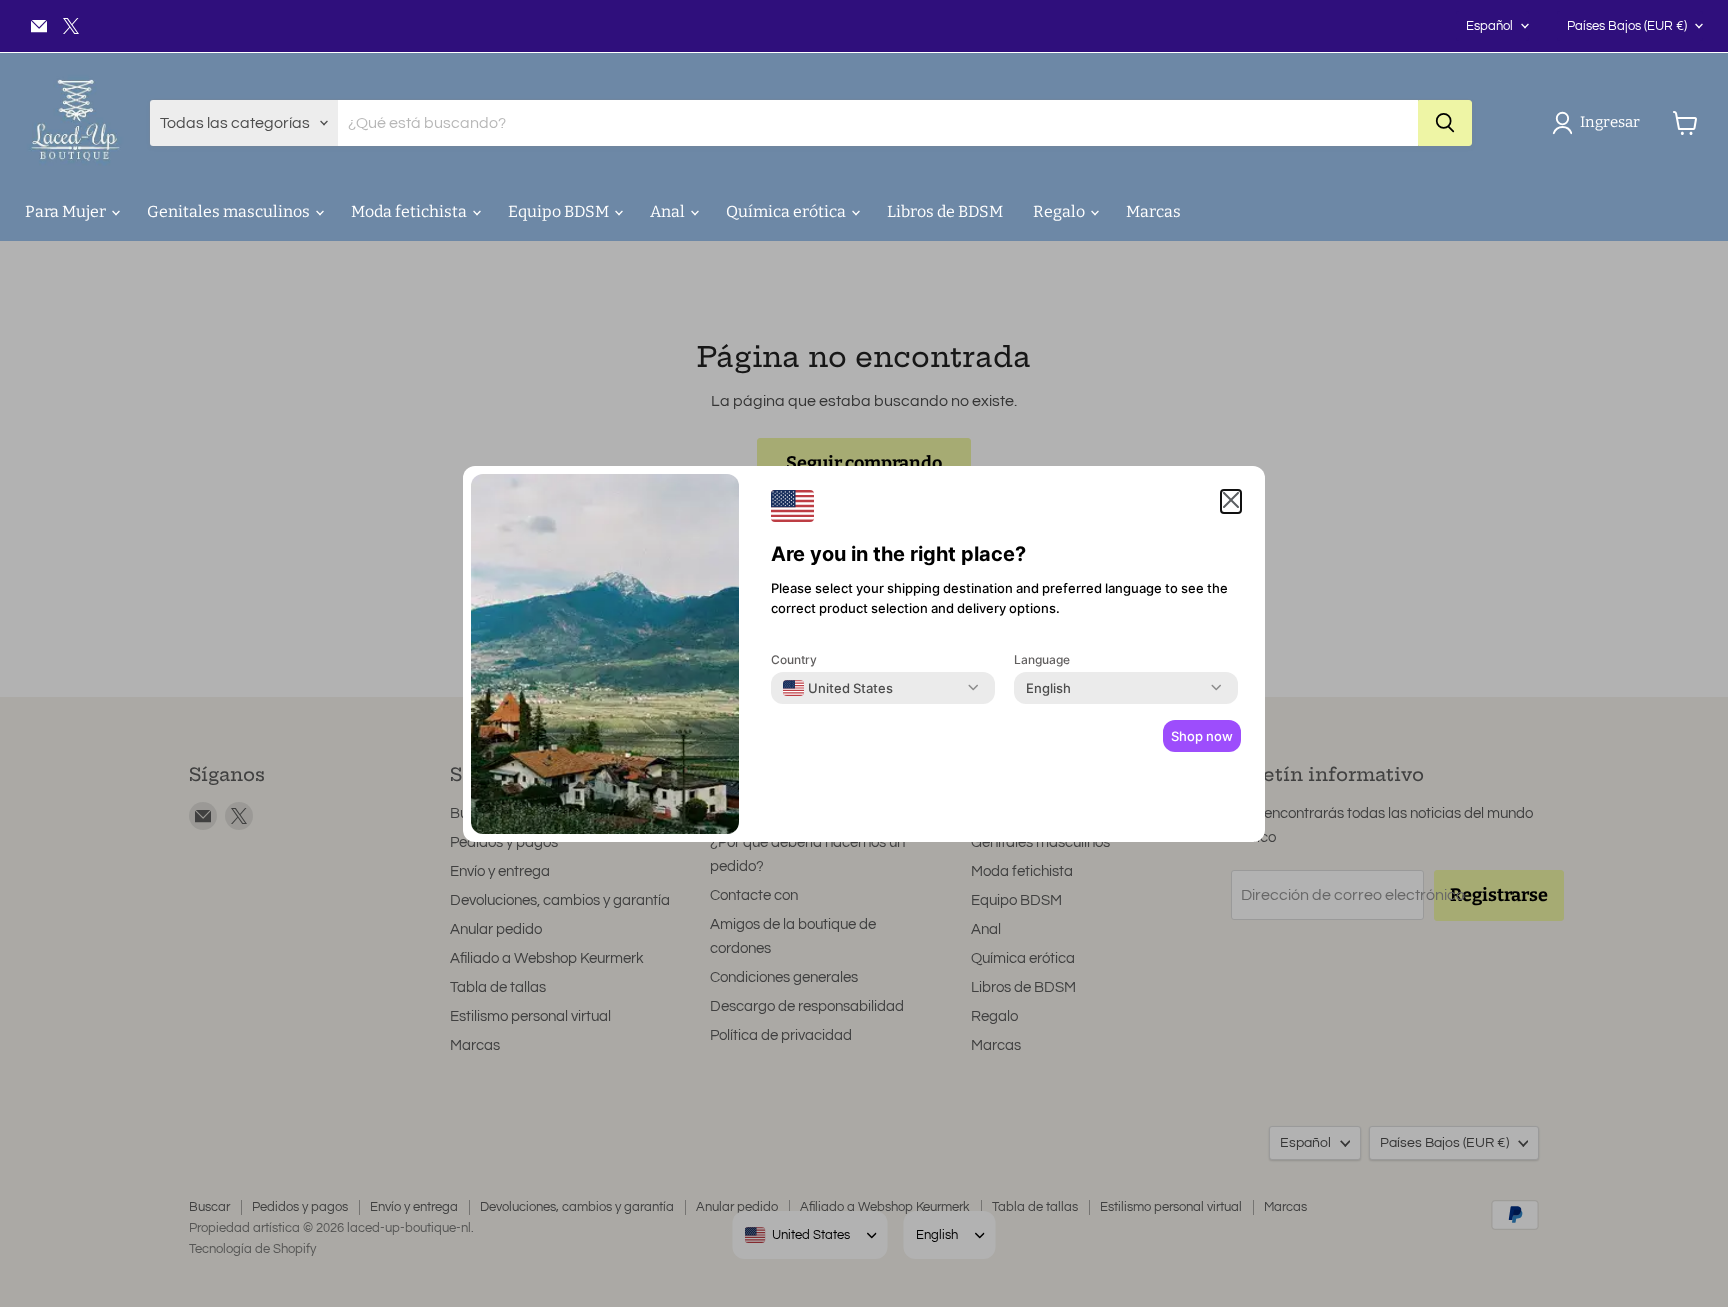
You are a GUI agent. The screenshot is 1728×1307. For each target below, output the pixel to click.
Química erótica (787, 211)
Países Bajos (1627, 26)
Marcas (1153, 211)
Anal (669, 211)
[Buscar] (1445, 123)
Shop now (1202, 736)
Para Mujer (67, 211)
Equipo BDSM (560, 211)
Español (1489, 26)
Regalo (1060, 211)
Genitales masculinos (230, 211)
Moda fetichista (410, 211)
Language (1042, 659)
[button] (1600, 123)
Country (794, 659)
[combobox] (838, 688)
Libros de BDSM (945, 211)
